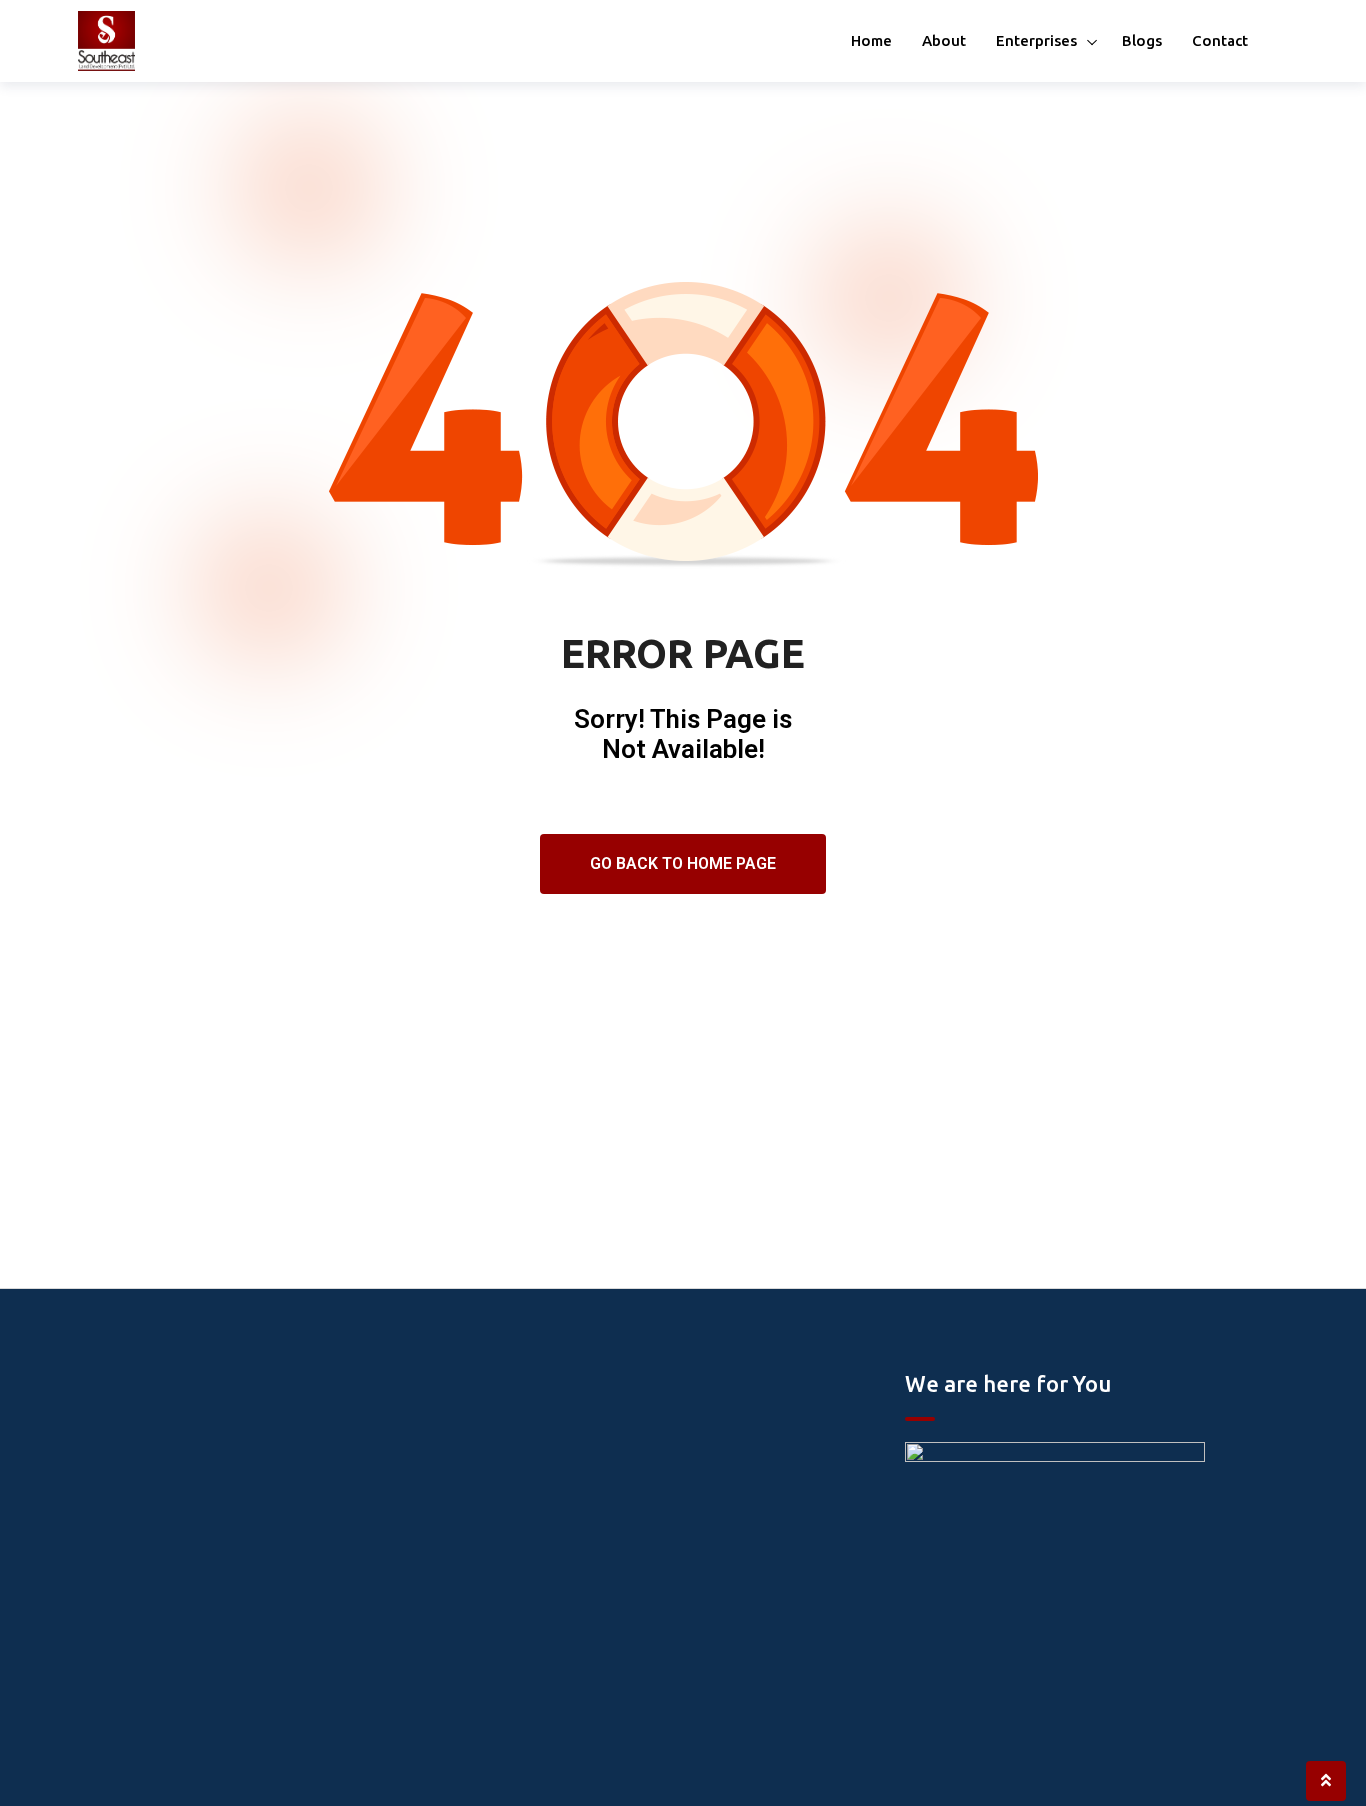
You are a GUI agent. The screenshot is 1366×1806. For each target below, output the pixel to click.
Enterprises (1036, 40)
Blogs (1142, 40)
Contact (1220, 40)
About (944, 40)
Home (871, 40)
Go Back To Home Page (683, 863)
